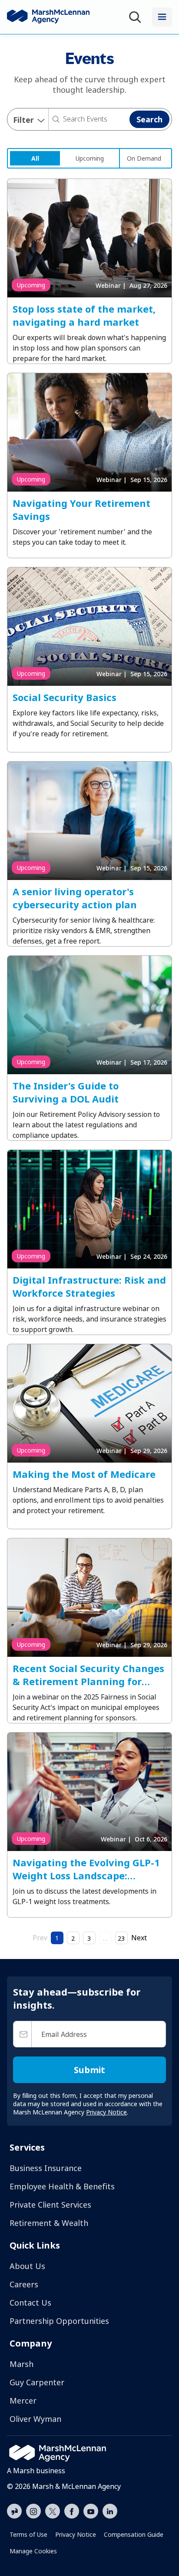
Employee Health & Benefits (62, 2186)
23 (121, 1938)
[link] (35, 158)
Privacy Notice (76, 2534)
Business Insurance (46, 2168)
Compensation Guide (134, 2534)
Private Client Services (50, 2205)
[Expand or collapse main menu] (162, 17)
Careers (24, 2284)
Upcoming (90, 158)
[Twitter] (53, 2510)
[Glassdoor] (14, 2512)
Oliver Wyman (35, 2419)
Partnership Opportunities (59, 2321)
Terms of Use (28, 2534)
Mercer (23, 2401)
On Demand (144, 158)
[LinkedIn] (110, 2510)
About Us (27, 2266)
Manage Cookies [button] (33, 2551)
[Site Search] (137, 17)
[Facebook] (72, 2510)
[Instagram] (33, 2512)
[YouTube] (91, 2510)
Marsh (22, 2364)
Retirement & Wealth (49, 2223)
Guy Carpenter (37, 2382)
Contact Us (30, 2303)
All (35, 158)
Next (139, 1938)
